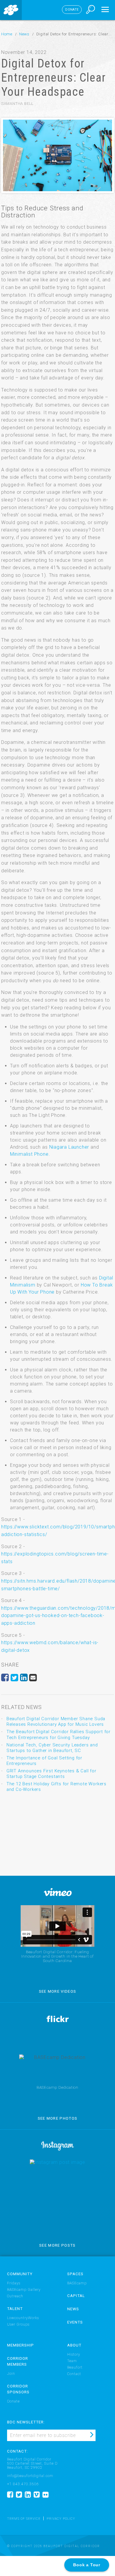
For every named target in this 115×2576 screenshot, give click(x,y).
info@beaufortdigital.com (30, 2476)
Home (7, 34)
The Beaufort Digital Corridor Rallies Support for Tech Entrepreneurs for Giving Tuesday (59, 1734)
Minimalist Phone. (30, 1154)
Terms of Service (24, 2519)
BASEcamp (77, 2283)
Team (72, 2361)
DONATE (72, 10)
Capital (76, 2296)
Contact (74, 2374)
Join (11, 2374)
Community (20, 2274)
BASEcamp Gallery (24, 2290)
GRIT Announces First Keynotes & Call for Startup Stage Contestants (51, 1774)
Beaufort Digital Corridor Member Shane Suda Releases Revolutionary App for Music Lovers (56, 1722)
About (74, 2345)
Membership (20, 2345)
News (24, 34)
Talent (15, 2309)
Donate (13, 2401)
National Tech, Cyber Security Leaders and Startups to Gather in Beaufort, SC (52, 1748)
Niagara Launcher (69, 1147)
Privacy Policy (61, 2519)
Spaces (75, 2274)
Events (75, 2322)
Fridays (14, 2283)
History (74, 2354)
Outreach (15, 2296)
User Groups (18, 2324)
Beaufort (75, 2367)
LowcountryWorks (23, 2318)
